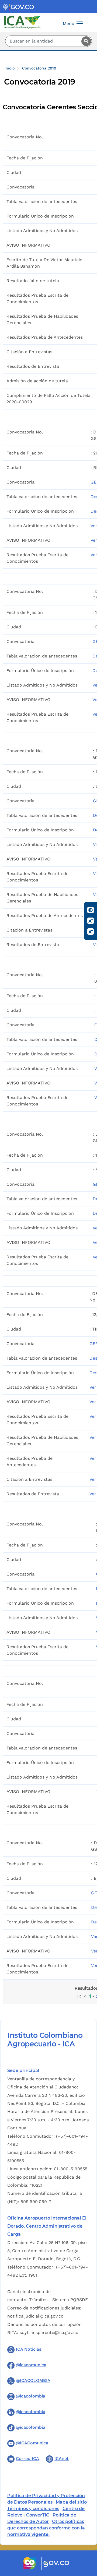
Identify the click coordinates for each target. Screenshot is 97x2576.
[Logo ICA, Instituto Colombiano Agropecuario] (22, 22)
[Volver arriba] (86, 2540)
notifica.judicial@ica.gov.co (35, 2316)
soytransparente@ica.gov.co (49, 2332)
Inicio (10, 68)
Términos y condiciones (33, 2509)
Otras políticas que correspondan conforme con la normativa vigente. (46, 2528)
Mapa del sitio (71, 2502)
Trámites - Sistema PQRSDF (58, 2300)
